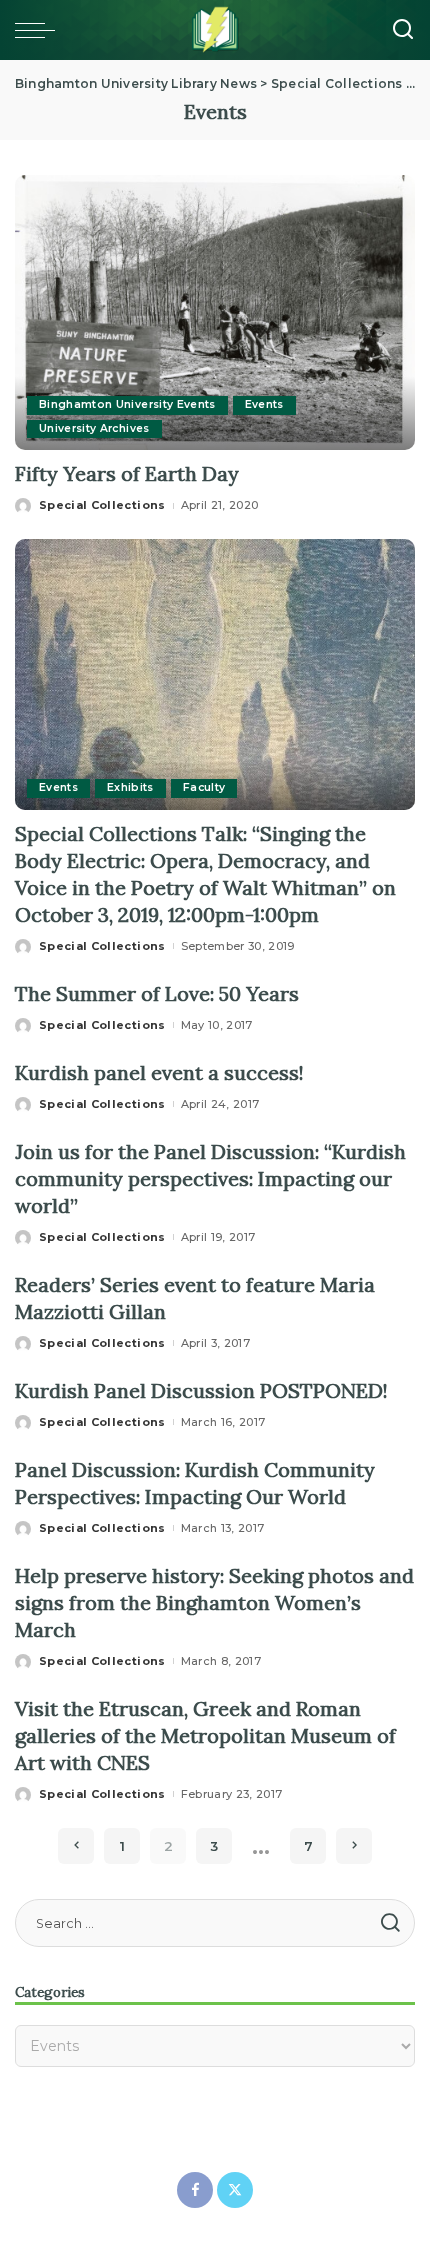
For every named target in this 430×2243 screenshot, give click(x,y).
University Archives (94, 428)
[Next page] (354, 1846)
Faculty (204, 787)
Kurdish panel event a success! (159, 1072)
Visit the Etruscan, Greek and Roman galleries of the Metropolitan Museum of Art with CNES (205, 1735)
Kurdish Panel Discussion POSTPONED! (201, 1390)
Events (264, 404)
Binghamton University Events (127, 404)
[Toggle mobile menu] (40, 30)
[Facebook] (195, 2190)
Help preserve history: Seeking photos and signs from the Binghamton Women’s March (214, 1602)
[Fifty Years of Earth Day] (215, 311)
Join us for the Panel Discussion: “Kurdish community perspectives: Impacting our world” (210, 1178)
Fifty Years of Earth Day (127, 473)
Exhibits (130, 787)
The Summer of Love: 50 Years (157, 993)
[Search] (403, 30)
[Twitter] (235, 2190)
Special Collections (102, 505)
